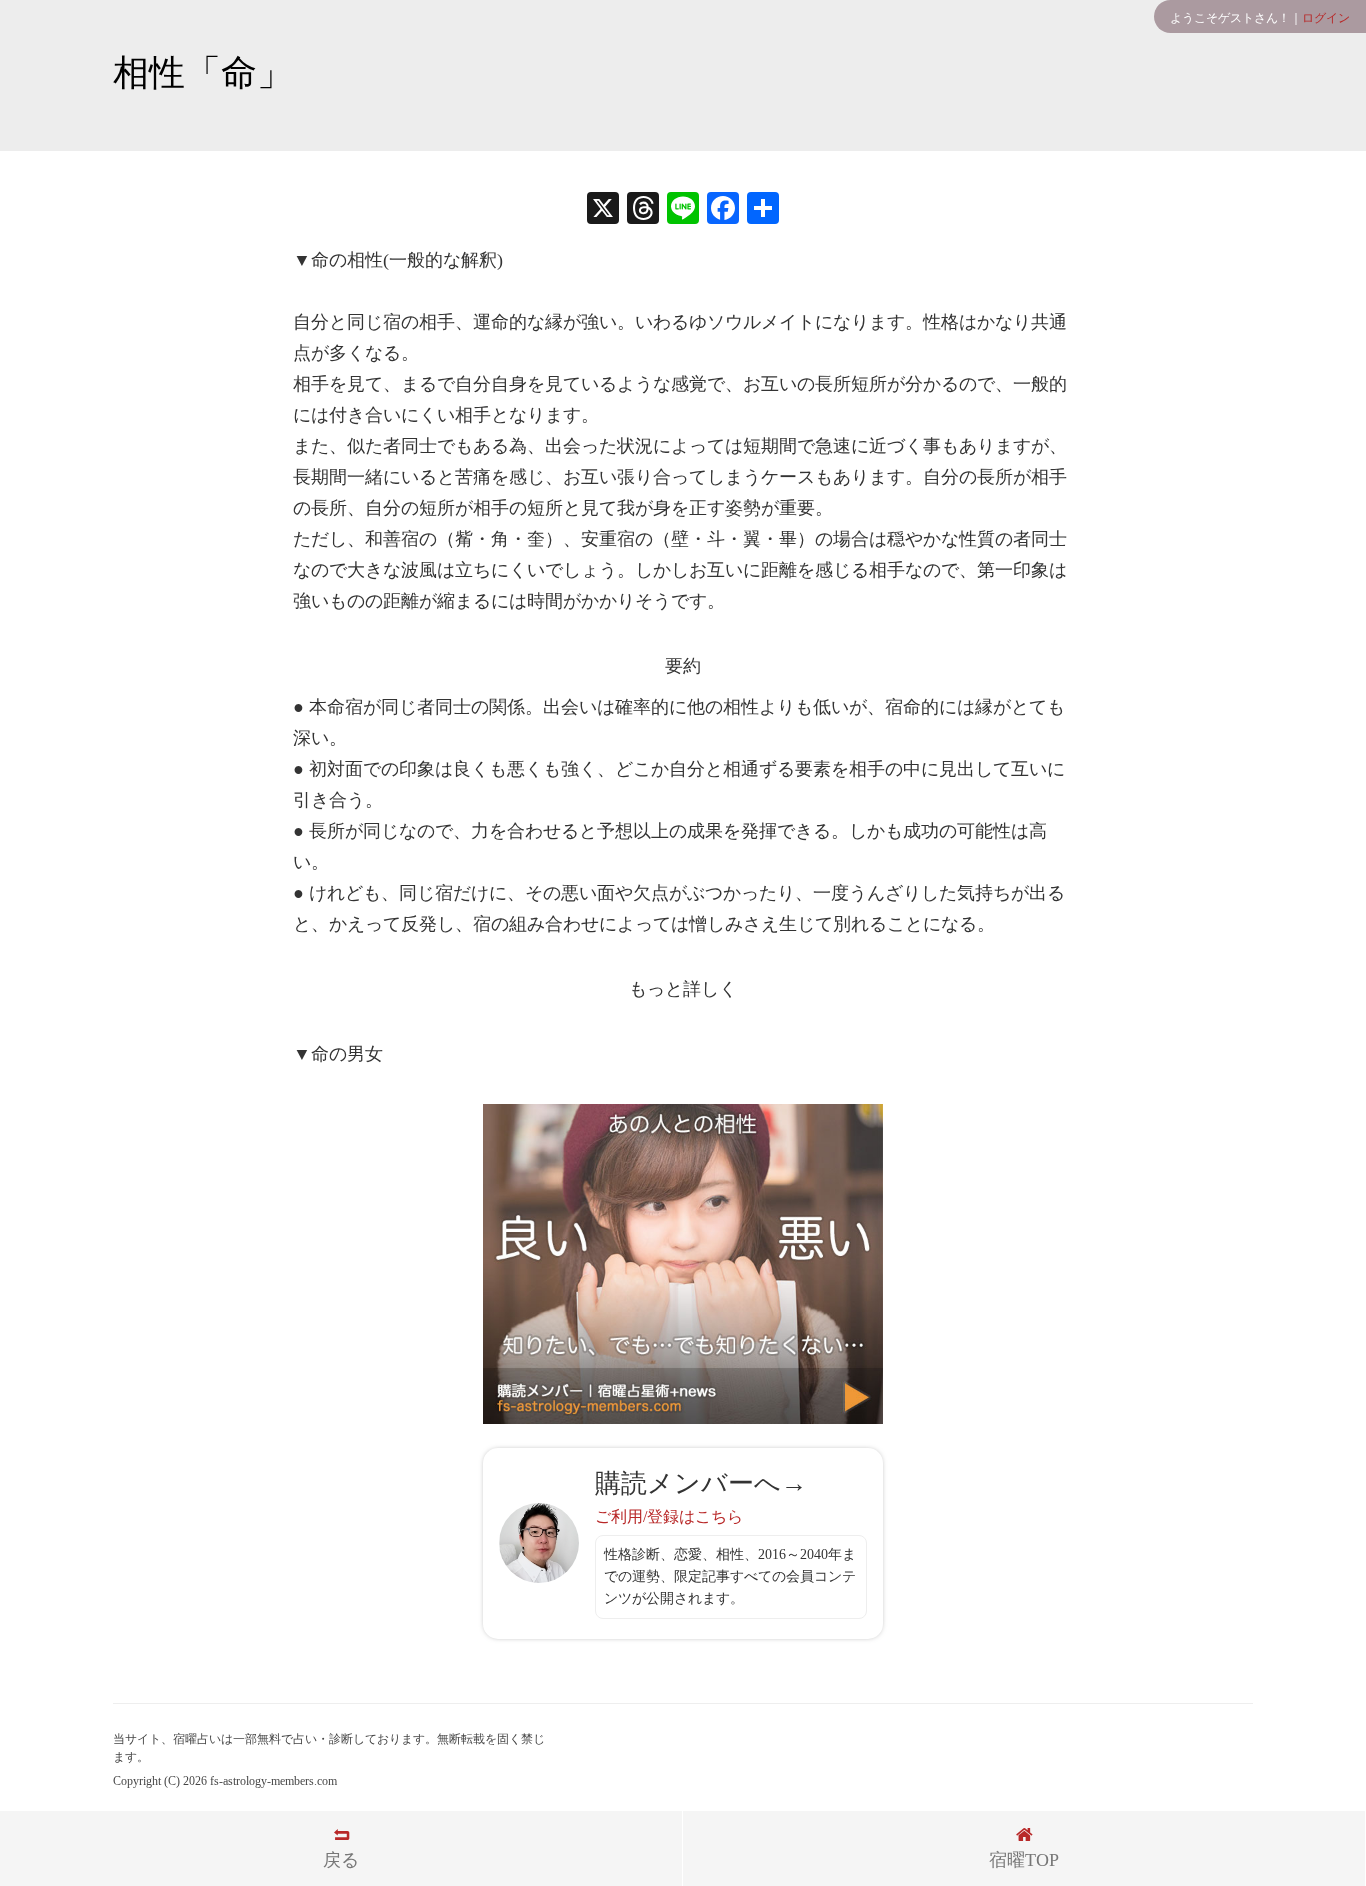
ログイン (1326, 18)
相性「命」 (203, 73)
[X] (603, 210)
